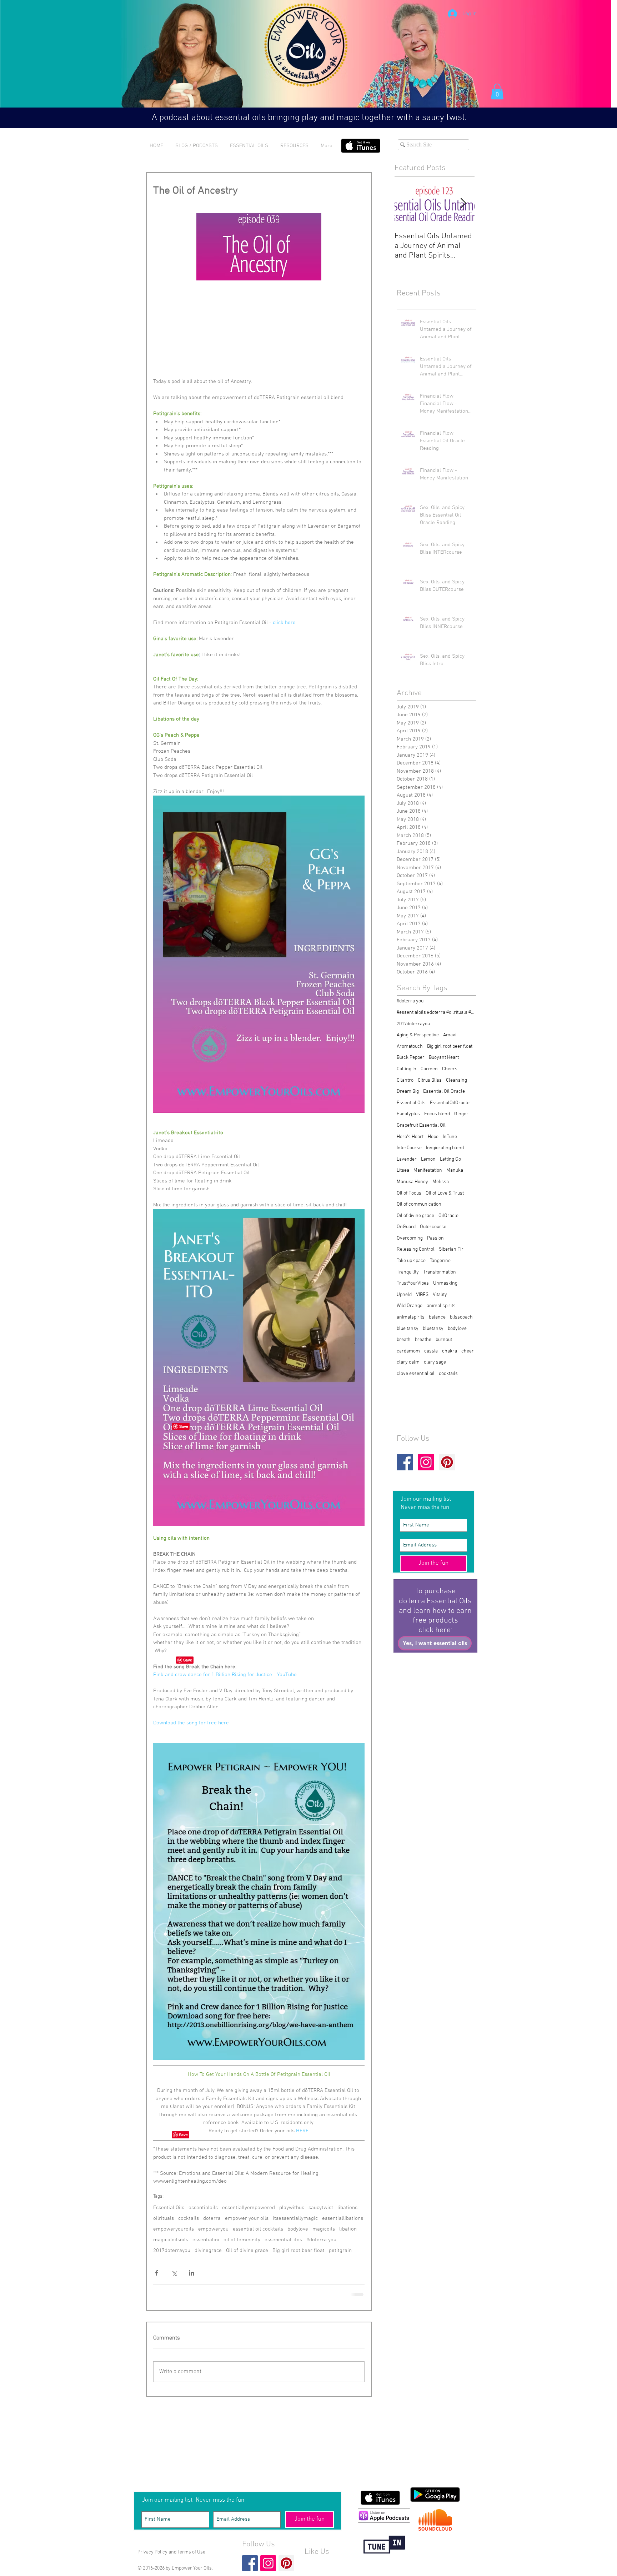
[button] (407, 1221)
